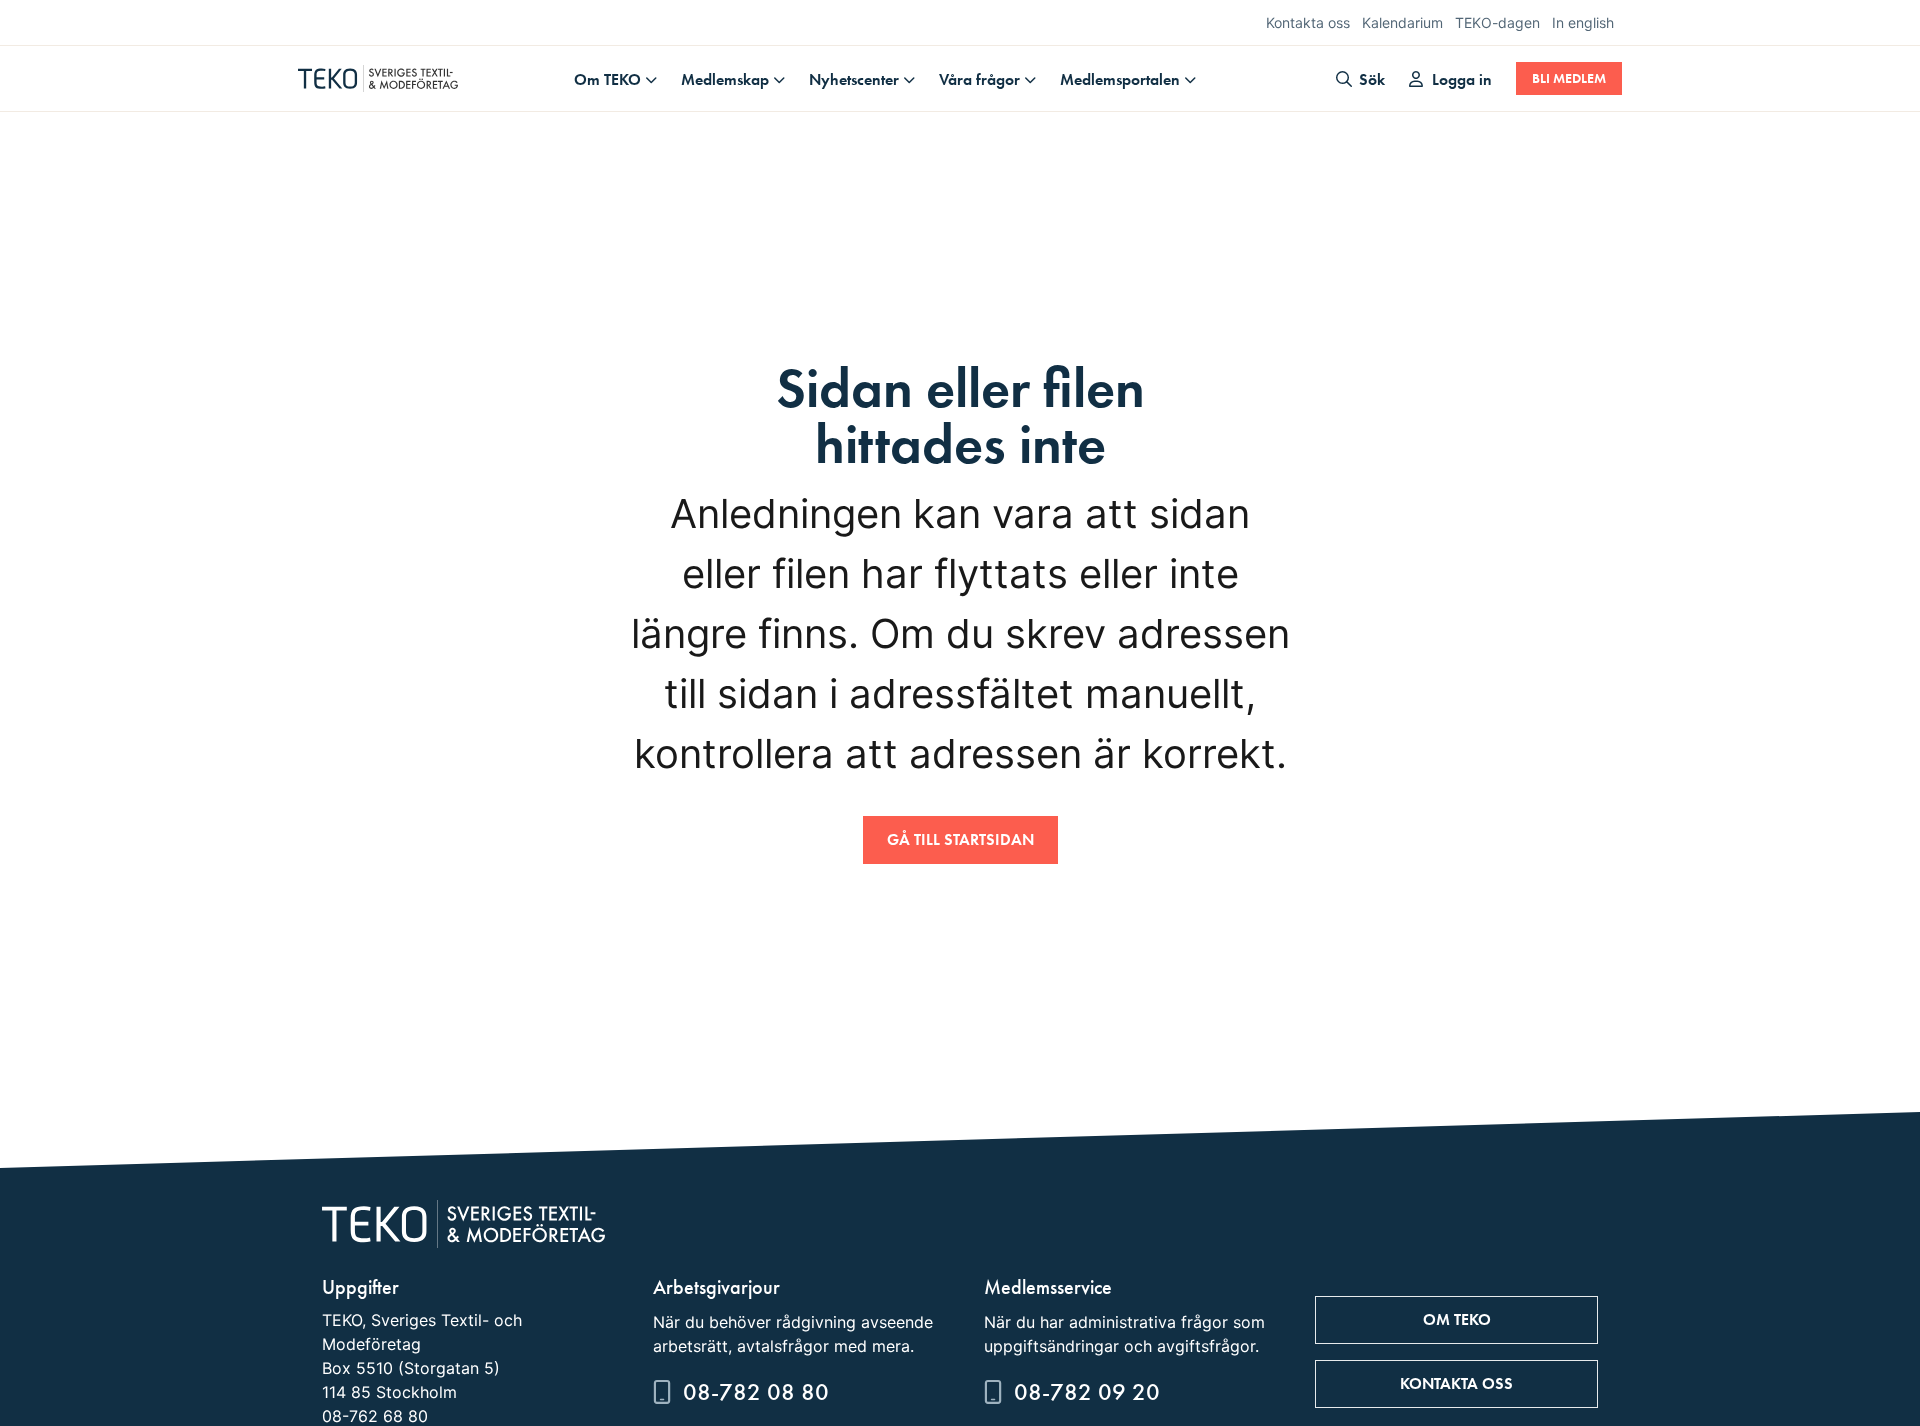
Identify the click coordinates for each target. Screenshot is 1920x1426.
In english (1583, 22)
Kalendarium (1402, 22)
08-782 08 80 (756, 1391)
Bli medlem (1569, 78)
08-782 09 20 (1087, 1391)
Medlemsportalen (1120, 79)
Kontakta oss (1308, 22)
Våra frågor (979, 79)
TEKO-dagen (1497, 22)
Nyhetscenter (854, 79)
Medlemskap (725, 79)
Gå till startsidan (960, 839)
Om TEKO (607, 79)
